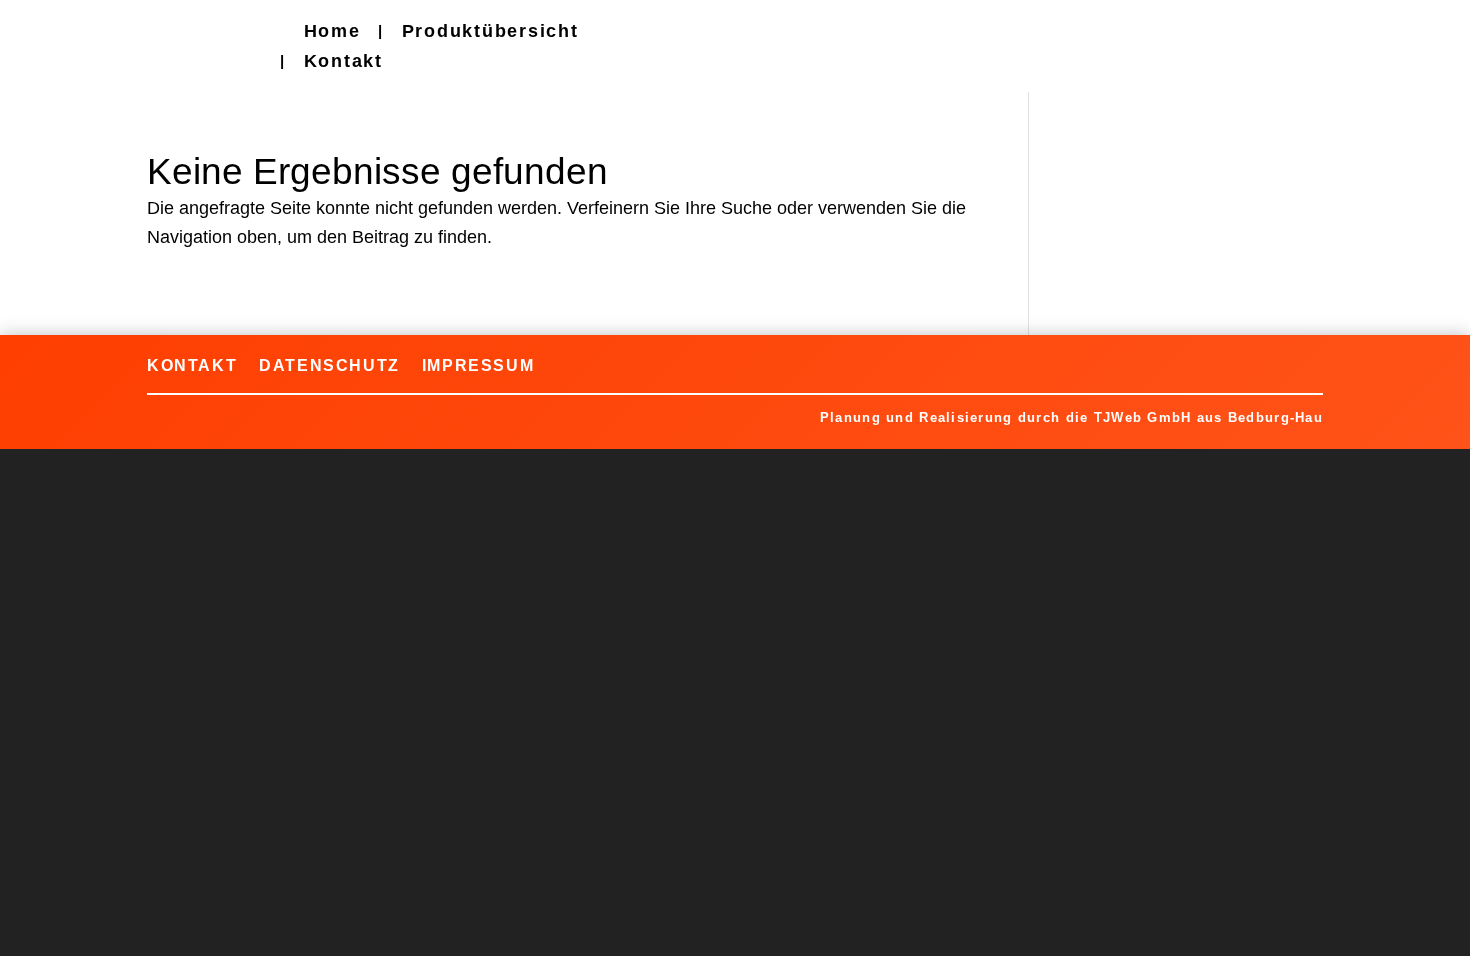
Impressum (478, 365)
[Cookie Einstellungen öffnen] (44, 930)
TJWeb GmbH (1143, 417)
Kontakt (343, 62)
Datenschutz (329, 365)
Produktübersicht (490, 32)
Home (332, 32)
